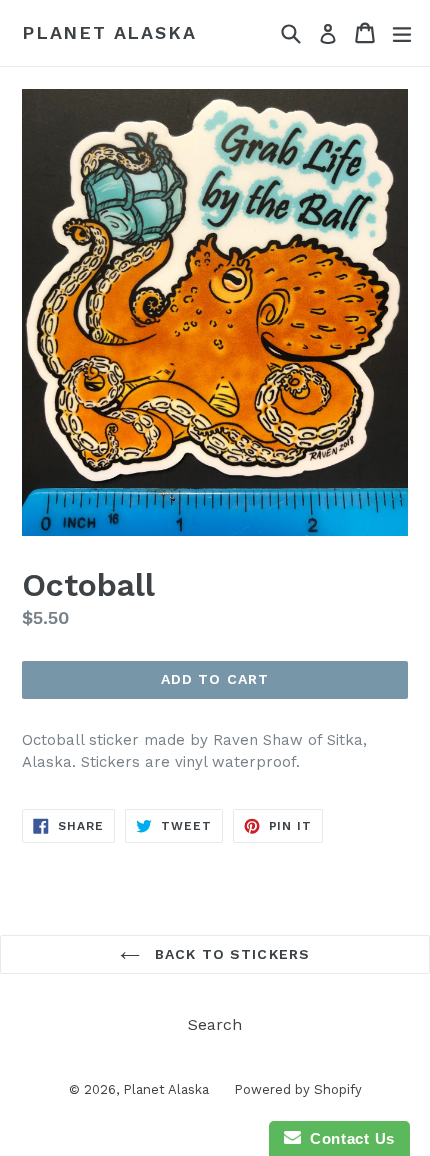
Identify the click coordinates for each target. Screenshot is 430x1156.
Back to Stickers (230, 954)
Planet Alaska (109, 32)
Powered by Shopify (298, 1089)
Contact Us (348, 1138)
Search (215, 1024)
